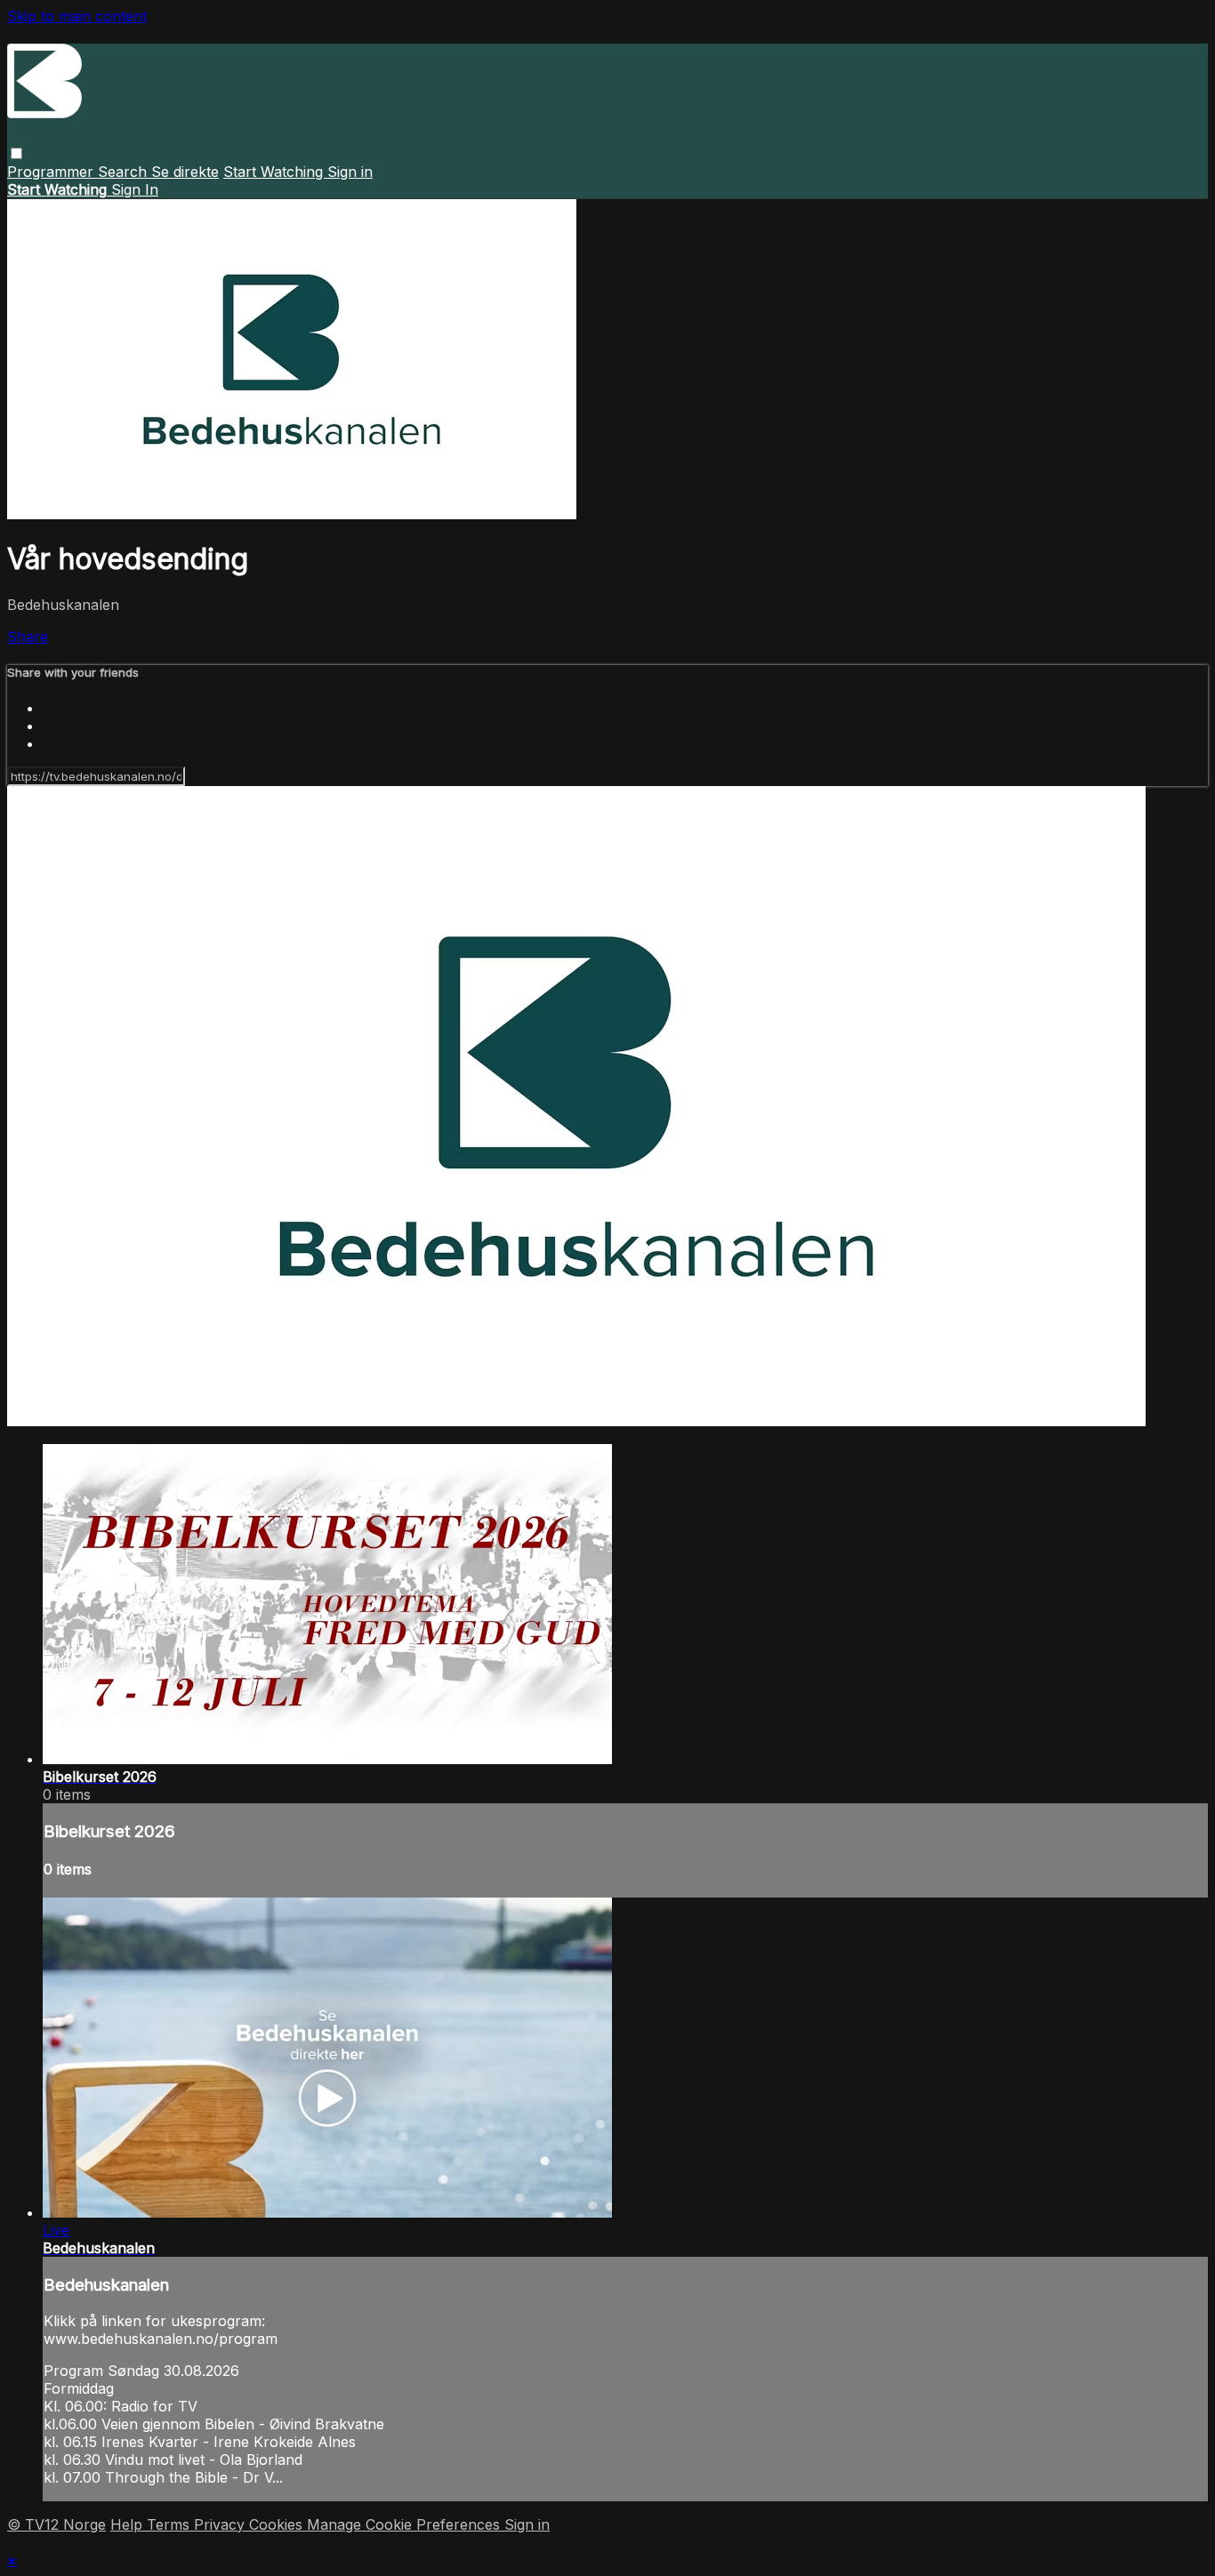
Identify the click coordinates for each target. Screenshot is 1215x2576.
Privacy (221, 2524)
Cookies (278, 2524)
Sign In (135, 189)
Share (28, 637)
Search (125, 172)
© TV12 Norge (56, 2524)
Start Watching (275, 172)
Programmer (52, 172)
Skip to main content (77, 16)
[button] (16, 153)
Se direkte (185, 172)
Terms (170, 2524)
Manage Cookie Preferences (406, 2524)
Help (129, 2524)
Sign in (350, 172)
